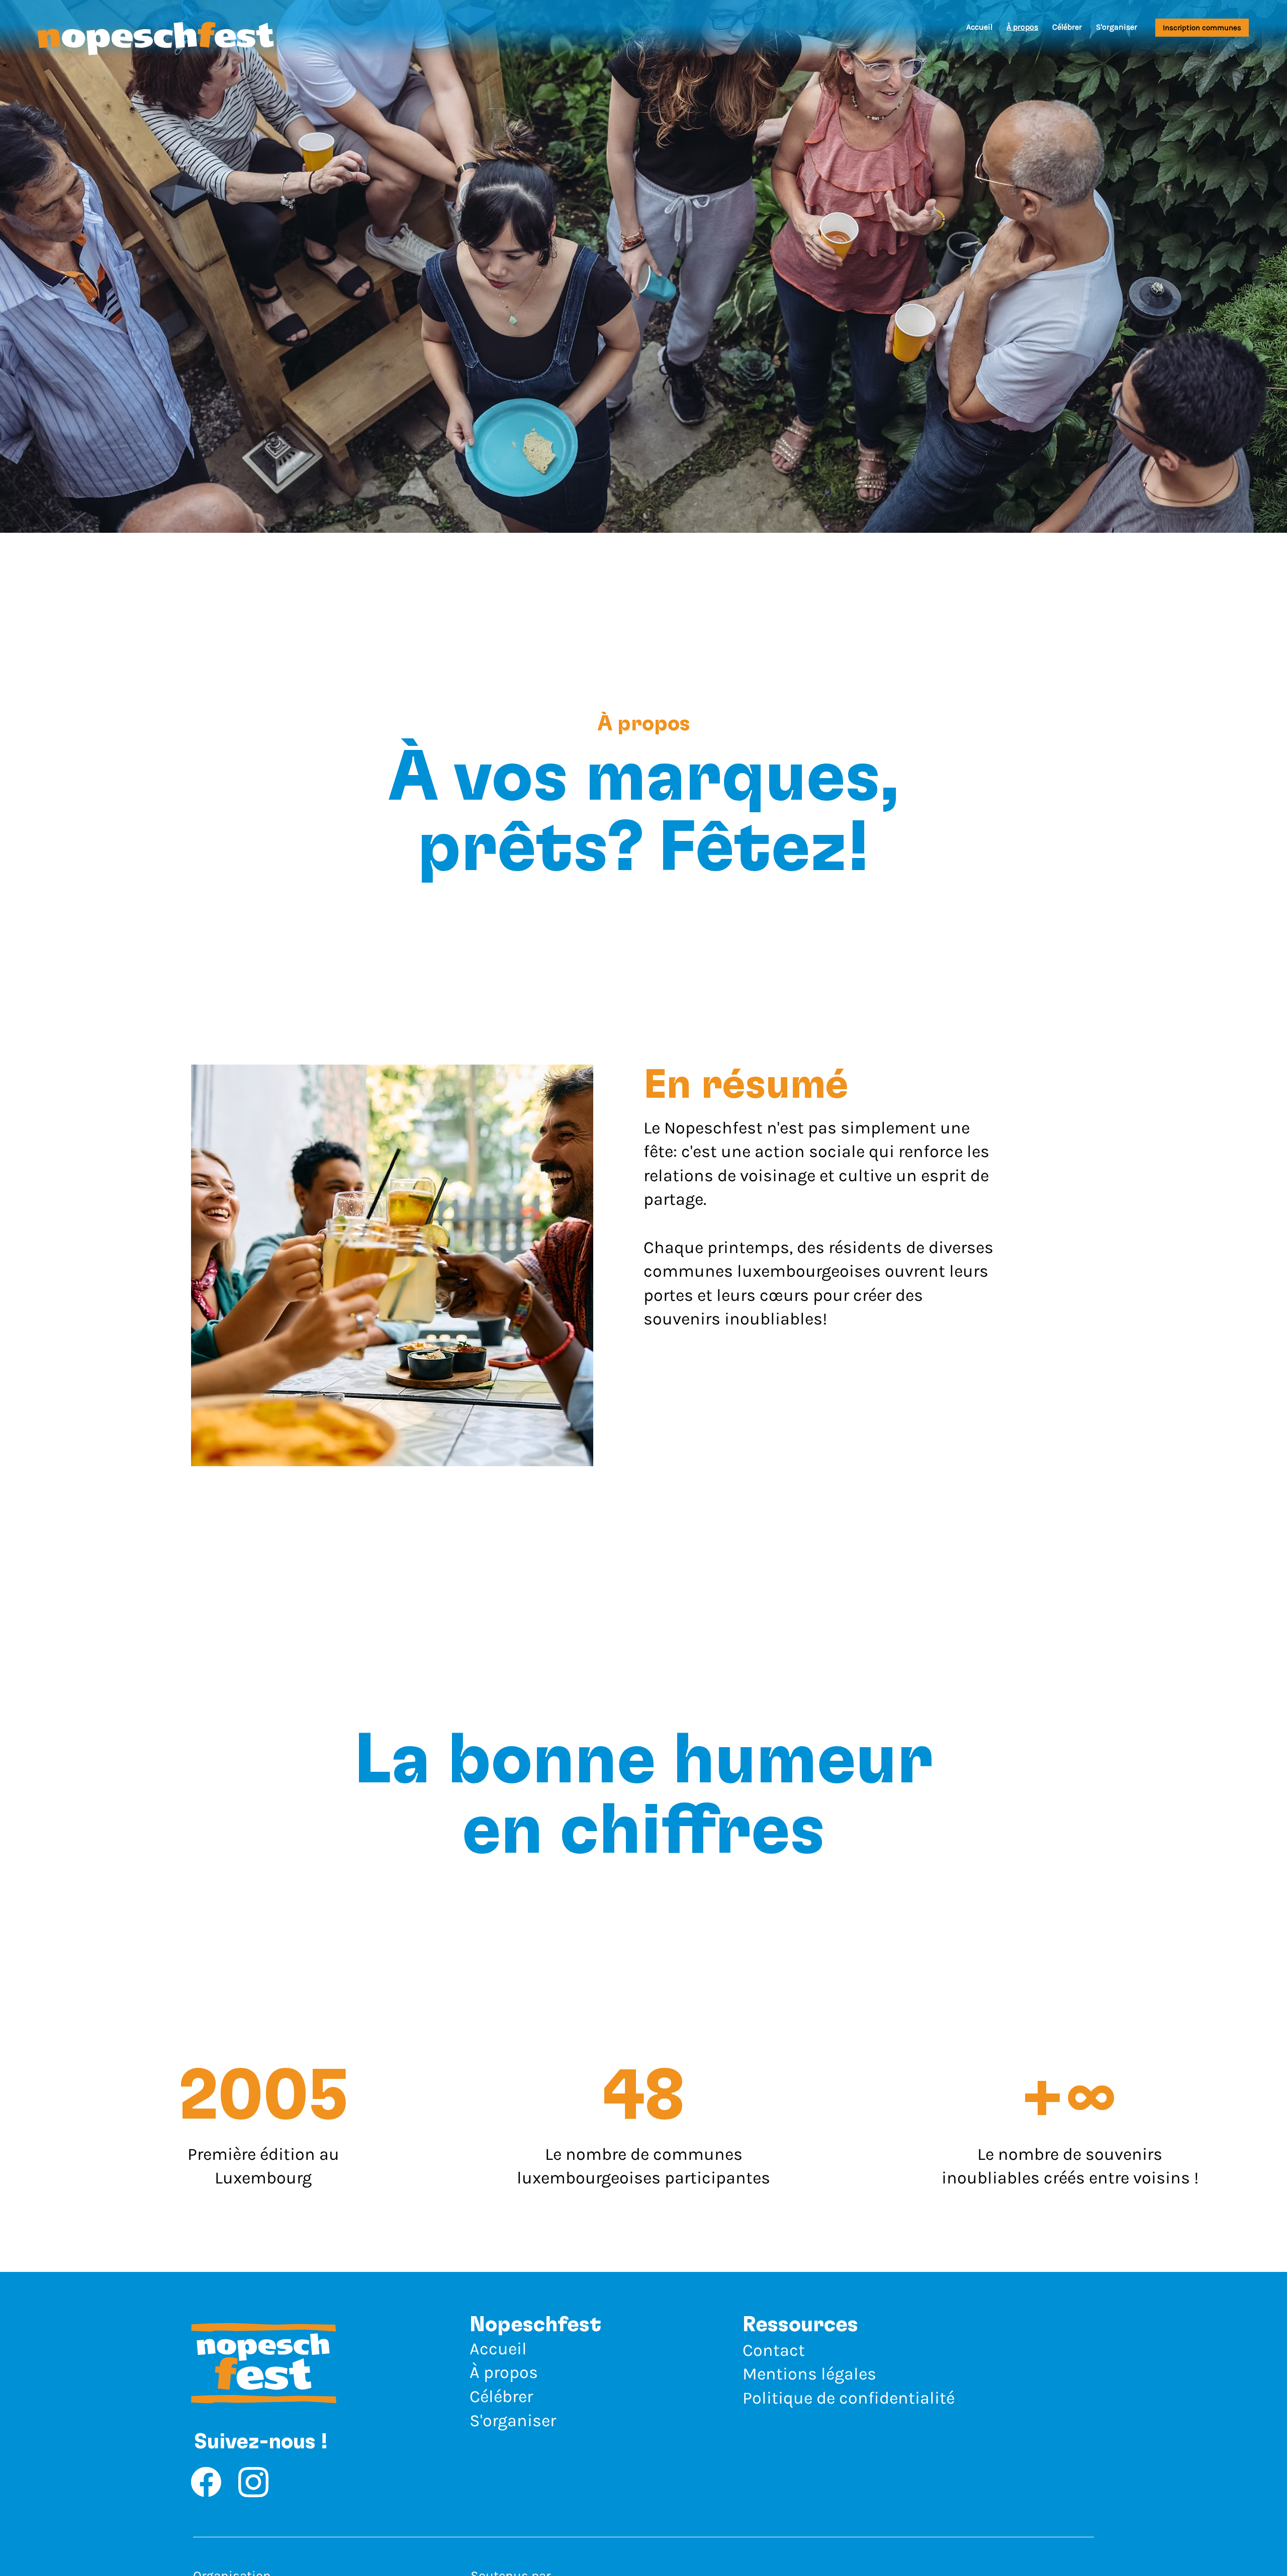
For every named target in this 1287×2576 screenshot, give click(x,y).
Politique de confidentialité (849, 2398)
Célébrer (501, 2397)
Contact (774, 2350)
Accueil (498, 2349)
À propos (504, 2372)
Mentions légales (809, 2374)
